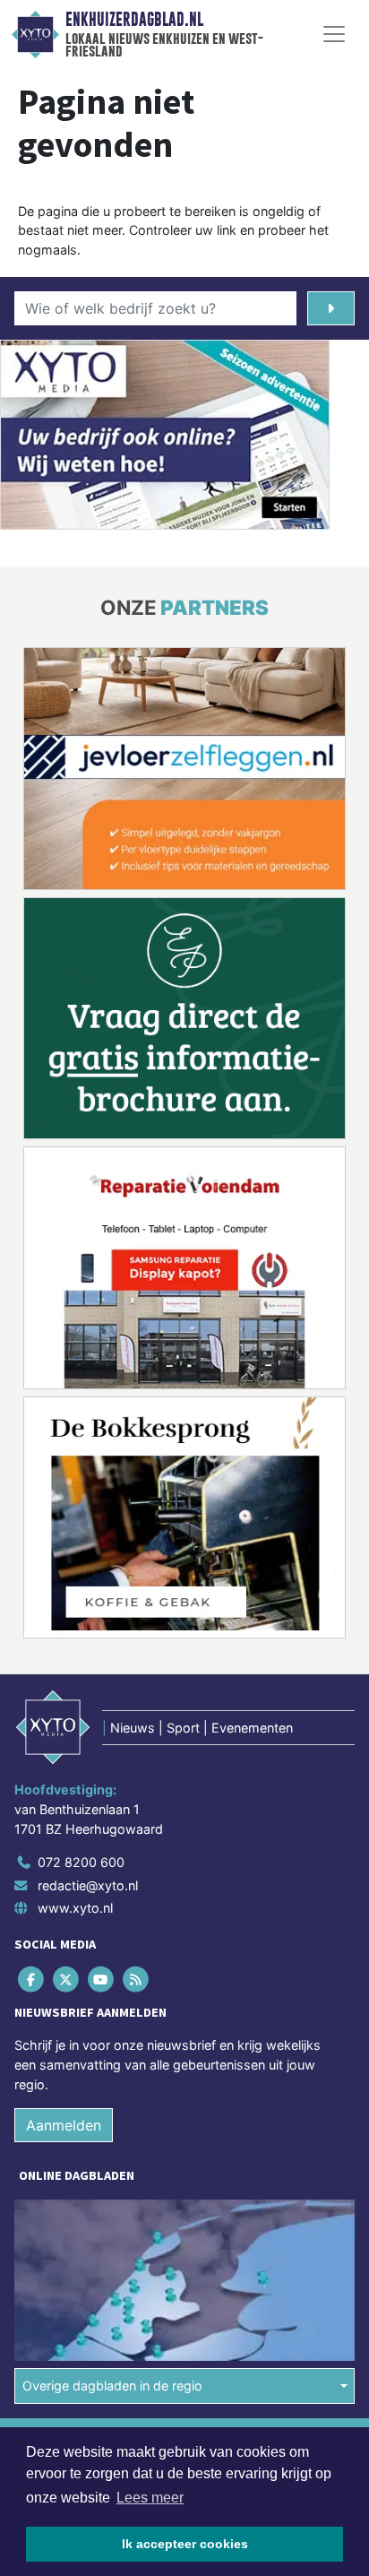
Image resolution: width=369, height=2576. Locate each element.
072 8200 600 (81, 1862)
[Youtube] (102, 1980)
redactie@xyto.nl (88, 1885)
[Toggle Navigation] (334, 34)
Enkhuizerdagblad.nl (134, 20)
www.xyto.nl (75, 1908)
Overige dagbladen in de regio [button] (112, 2386)
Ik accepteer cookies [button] (185, 2544)
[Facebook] (32, 1980)
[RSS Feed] (137, 1980)
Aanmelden (64, 2125)
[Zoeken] (331, 308)
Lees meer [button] (150, 2498)
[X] (67, 1980)
